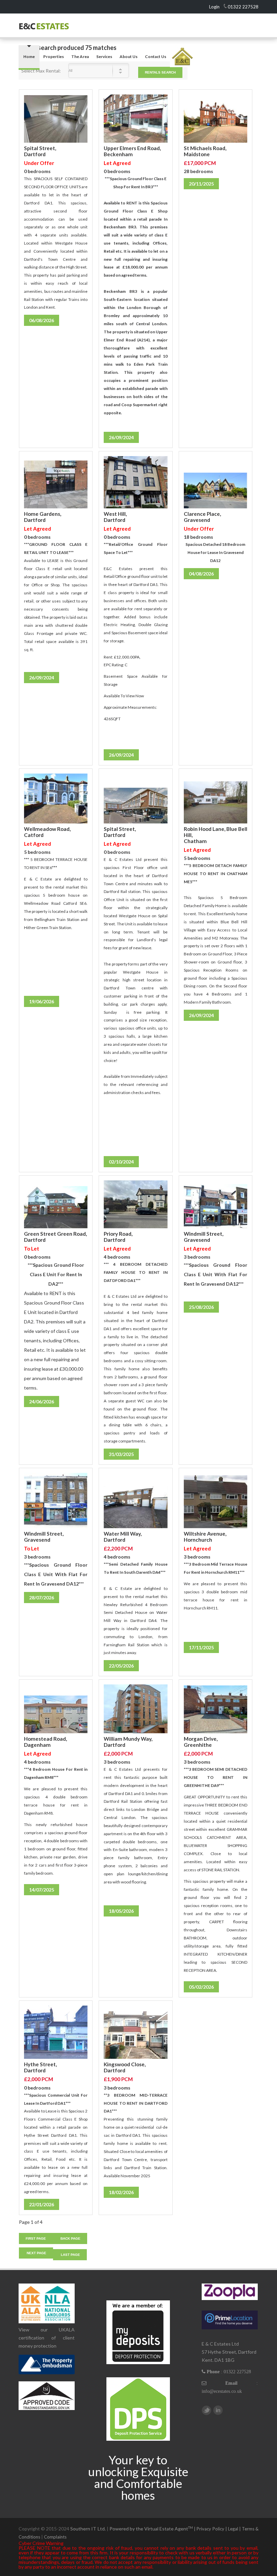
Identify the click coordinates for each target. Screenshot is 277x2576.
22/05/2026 (121, 1666)
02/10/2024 (121, 1162)
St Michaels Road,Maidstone (205, 151)
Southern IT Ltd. (88, 2529)
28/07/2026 (42, 1598)
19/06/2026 (42, 1001)
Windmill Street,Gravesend (204, 1237)
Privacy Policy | (212, 2529)
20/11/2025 (201, 184)
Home (29, 57)
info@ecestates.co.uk (222, 2391)
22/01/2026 (42, 2204)
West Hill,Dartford (115, 517)
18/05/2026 (121, 1911)
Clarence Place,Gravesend (202, 517)
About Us (129, 57)
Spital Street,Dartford (40, 151)
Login (214, 7)
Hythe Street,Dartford (40, 2067)
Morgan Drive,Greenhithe (201, 1742)
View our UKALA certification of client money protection (47, 2338)
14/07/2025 (42, 1890)
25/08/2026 (201, 1307)
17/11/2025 (201, 1647)
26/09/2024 (121, 437)
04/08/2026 (201, 574)
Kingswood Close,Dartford (125, 2067)
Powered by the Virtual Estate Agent (153, 2529)
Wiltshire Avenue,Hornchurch (205, 1537)
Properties (54, 57)
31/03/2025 (121, 1454)
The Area (80, 57)
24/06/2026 (42, 1402)
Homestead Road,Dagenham (45, 1742)
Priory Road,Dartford (118, 1237)
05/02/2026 (201, 1987)
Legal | (235, 2529)
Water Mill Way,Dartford (123, 1537)
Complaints (55, 2537)
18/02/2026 (121, 2192)
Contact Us (156, 57)
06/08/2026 (42, 320)
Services (104, 57)
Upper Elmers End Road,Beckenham (132, 151)
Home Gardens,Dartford (43, 517)
